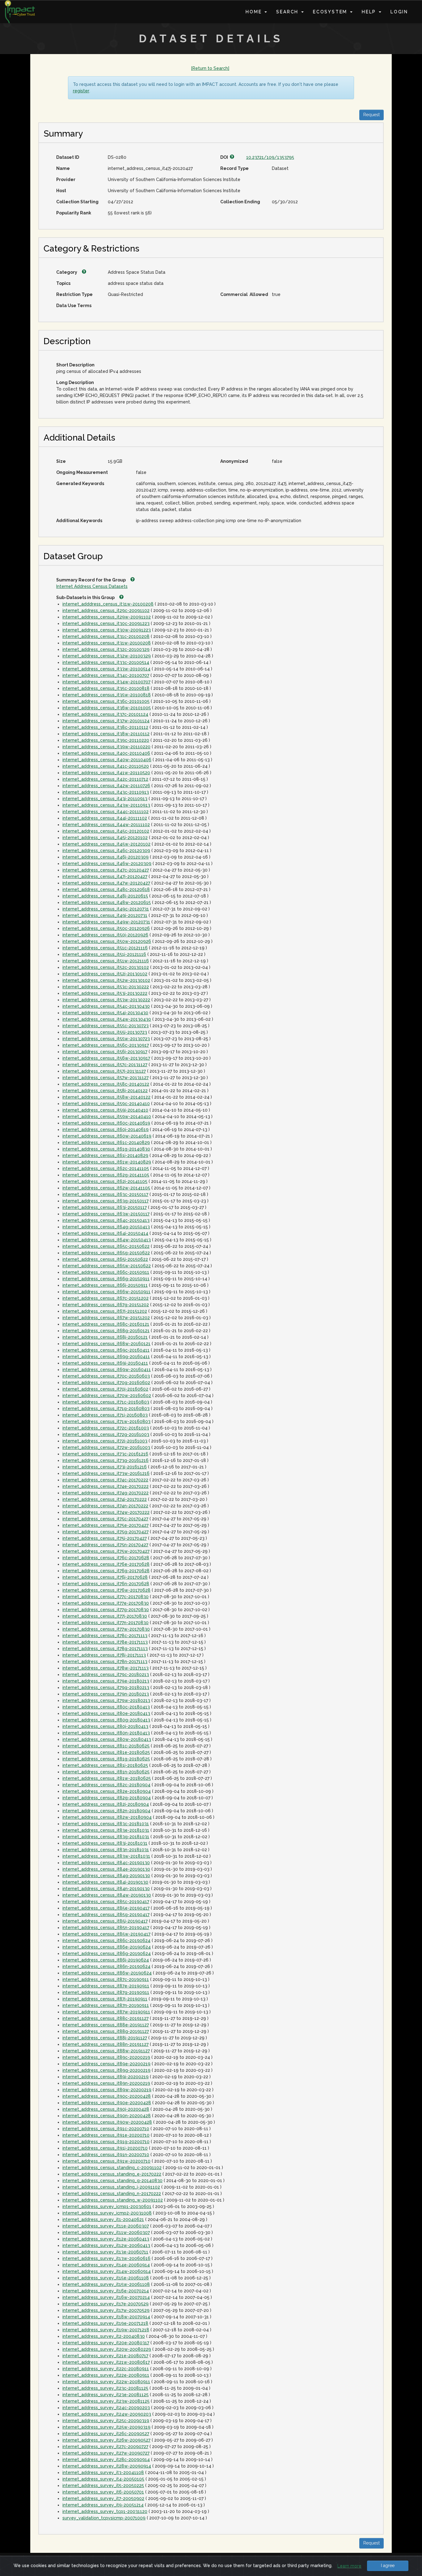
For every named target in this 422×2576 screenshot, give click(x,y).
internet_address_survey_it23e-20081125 (105, 2395)
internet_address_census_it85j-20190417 (105, 1921)
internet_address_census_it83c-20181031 (106, 1824)
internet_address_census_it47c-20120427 (106, 870)
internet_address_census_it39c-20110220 (106, 740)
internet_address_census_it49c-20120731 (106, 909)
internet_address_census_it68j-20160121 (105, 1337)
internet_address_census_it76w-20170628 (106, 1590)
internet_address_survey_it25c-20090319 (106, 2421)
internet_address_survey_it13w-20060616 (106, 2258)
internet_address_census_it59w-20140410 (107, 1117)
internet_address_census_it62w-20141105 (106, 1188)
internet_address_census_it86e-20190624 (107, 1947)
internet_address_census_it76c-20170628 (106, 1558)
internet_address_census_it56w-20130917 (106, 1058)
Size (61, 461)
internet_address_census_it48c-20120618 (106, 889)
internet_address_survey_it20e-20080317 (106, 2343)
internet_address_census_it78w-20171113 (105, 1668)
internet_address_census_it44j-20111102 (105, 818)
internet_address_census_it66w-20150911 (106, 1292)
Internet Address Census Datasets (92, 586)
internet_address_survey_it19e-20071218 (105, 2323)
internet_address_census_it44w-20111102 (106, 825)
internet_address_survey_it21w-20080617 (106, 2362)
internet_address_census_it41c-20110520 (106, 766)
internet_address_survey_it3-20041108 (103, 2473)
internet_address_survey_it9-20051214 (103, 2505)
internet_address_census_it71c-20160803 (106, 1402)
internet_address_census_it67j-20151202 (105, 1311)
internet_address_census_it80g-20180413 (106, 1720)
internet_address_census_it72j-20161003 (105, 1441)
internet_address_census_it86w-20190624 (107, 1973)
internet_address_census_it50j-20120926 (105, 935)
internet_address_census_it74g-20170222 (105, 1493)
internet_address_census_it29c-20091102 (106, 610)
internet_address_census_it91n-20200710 (106, 2155)
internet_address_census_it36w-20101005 (107, 708)
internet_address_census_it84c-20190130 (106, 1863)
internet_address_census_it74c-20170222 (105, 1480)
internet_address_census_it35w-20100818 (107, 695)
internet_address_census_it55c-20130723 (105, 1026)
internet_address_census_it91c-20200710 (106, 2129)
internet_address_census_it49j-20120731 (105, 915)
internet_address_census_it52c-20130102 (106, 967)
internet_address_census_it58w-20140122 (106, 1097)
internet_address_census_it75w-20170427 (106, 1551)
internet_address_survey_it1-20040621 (103, 2219)
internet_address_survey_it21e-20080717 (105, 2356)
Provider (66, 179)
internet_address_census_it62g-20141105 (106, 1175)
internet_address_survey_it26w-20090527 (106, 2440)
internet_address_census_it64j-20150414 (105, 1233)
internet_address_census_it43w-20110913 (106, 805)
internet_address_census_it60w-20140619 (107, 1136)
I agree (388, 2565)
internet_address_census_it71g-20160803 (106, 1408)
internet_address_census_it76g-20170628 (106, 1571)
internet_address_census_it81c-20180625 (106, 1746)
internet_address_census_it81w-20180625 (107, 1778)
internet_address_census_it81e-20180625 (106, 1752)
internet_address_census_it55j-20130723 (105, 1032)
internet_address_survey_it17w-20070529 (106, 2310)
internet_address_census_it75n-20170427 (105, 1545)
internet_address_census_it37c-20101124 (105, 714)
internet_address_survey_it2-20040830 (104, 2336)
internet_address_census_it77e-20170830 (106, 1603)
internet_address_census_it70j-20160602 (105, 1389)
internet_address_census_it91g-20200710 (106, 2142)
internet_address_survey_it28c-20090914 (106, 2460)
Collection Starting (77, 202)
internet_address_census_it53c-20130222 (106, 987)
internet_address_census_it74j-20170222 (105, 1499)
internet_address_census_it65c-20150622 (106, 1246)
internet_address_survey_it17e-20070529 (105, 2304)
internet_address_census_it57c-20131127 (105, 1065)
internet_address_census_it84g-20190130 (106, 1876)
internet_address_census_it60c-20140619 (106, 1123)
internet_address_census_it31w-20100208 (107, 643)
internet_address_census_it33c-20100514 (106, 662)
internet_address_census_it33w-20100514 (106, 669)
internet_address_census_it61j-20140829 (105, 1155)
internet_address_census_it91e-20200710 (106, 2135)
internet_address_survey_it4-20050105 (103, 2479)
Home (255, 12)
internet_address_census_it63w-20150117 (106, 1214)
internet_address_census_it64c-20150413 (106, 1220)
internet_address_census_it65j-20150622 (105, 1259)
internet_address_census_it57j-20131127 (104, 1071)
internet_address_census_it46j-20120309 (105, 857)
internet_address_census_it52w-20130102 (106, 980)
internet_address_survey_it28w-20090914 (107, 2466)
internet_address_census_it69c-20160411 (106, 1350)
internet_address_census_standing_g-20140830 (112, 2181)
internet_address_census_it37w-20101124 (106, 721)
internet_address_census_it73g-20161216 (105, 1460)
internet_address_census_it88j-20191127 (105, 2038)
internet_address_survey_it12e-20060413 (106, 2239)
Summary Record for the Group (91, 580)
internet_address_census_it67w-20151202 (106, 1318)
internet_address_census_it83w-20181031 (106, 1856)
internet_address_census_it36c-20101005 (106, 701)
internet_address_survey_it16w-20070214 (106, 2297)
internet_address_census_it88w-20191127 (106, 2051)
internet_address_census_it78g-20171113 (105, 1649)
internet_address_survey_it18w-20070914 (106, 2317)
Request (371, 115)
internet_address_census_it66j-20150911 (105, 1285)
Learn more (349, 2566)
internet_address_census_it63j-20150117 (105, 1207)
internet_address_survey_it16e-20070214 (106, 2291)
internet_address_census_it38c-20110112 (105, 727)
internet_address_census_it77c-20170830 (105, 1597)
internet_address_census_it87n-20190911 (106, 2005)
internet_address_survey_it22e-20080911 (106, 2375)
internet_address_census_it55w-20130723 (106, 1039)
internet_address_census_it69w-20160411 (107, 1370)
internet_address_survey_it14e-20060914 (106, 2265)
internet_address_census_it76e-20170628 (106, 1564)
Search (288, 12)
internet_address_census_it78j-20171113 (104, 1655)
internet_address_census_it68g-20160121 (106, 1331)
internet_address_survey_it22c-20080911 (106, 2369)
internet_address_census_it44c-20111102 (105, 812)
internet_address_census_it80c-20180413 (106, 1707)
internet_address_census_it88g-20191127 (106, 2031)
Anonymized (234, 461)
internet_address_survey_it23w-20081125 (106, 2401)
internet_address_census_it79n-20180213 (106, 1694)
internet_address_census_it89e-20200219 (106, 2064)
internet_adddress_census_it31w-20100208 (108, 604)
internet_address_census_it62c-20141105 (106, 1168)
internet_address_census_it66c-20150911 (106, 1272)
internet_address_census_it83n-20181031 (106, 1850)
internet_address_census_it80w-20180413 (107, 1739)
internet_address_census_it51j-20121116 (104, 954)
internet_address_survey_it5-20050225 (103, 2485)
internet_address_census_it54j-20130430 (105, 1013)
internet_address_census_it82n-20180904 (106, 1811)
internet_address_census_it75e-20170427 (105, 1525)
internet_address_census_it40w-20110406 (107, 760)
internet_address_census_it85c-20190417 (106, 1902)
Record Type (234, 168)
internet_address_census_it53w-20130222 (106, 1000)
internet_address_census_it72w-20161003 (106, 1447)
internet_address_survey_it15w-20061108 (106, 2284)
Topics (63, 283)
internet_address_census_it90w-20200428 (107, 2122)
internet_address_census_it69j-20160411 (105, 1363)
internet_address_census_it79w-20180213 (106, 1700)
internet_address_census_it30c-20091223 (106, 623)
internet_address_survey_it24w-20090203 (107, 2414)
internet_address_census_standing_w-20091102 (113, 2200)
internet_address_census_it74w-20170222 (106, 1512)
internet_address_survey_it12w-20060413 (106, 2245)
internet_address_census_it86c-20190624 (106, 1940)
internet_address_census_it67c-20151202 (105, 1298)
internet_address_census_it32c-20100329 (106, 649)
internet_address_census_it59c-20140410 (106, 1104)
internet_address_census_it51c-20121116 (105, 948)
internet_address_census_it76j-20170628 (105, 1577)
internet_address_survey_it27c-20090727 (105, 2447)
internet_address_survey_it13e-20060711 (105, 2252)
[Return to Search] (210, 68)
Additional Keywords (79, 521)
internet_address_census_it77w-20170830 (106, 1629)
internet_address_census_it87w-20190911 (106, 2012)
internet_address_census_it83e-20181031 (106, 1830)
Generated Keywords (80, 484)
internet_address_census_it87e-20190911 (106, 1986)
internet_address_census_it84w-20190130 (107, 1895)
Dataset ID (68, 157)
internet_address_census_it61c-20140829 (106, 1142)
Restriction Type (74, 294)
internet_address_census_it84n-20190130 (106, 1889)
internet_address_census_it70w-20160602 (107, 1396)
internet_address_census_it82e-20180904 (107, 1791)
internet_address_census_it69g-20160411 (106, 1357)
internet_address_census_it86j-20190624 (106, 1960)
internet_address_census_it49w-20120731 (106, 922)
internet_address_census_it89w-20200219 (107, 2090)
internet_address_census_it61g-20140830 (106, 1149)
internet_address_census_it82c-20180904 (106, 1785)
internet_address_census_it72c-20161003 (106, 1428)
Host (61, 191)
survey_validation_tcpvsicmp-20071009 (104, 2518)
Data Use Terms (74, 306)
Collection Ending (240, 202)
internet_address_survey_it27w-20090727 (106, 2453)
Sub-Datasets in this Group (86, 598)
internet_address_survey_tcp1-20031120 (105, 2511)
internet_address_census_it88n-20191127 (105, 2044)
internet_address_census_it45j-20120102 (105, 838)
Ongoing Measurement (82, 472)
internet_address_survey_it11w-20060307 (106, 2232)
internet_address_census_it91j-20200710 (105, 2148)
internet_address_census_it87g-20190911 (106, 1992)
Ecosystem (331, 12)
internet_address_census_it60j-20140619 (105, 1130)
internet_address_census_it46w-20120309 (107, 864)
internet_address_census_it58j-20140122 (105, 1091)
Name (63, 168)
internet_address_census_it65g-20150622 (106, 1253)
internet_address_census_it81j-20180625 (105, 1765)
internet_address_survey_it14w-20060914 (107, 2271)
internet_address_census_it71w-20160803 (106, 1421)
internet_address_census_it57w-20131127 (105, 1078)
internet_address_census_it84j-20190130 (105, 1882)
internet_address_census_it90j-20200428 (106, 2109)
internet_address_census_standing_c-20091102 (112, 2168)
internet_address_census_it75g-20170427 (105, 1532)
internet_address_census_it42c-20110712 (105, 779)
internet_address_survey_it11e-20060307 (106, 2226)
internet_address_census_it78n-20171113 (105, 1662)
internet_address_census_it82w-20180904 (107, 1817)
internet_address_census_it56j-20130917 (105, 1052)
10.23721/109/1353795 (270, 157)
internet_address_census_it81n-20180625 (106, 1772)
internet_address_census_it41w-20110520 (106, 773)
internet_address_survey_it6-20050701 (103, 2492)
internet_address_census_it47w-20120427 (106, 883)
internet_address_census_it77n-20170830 (105, 1623)
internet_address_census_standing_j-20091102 (111, 2187)
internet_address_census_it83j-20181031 (105, 1843)
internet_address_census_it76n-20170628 (106, 1584)
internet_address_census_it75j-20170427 (105, 1538)
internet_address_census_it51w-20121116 (106, 961)
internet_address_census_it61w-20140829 (107, 1162)
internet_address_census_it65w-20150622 (107, 1266)
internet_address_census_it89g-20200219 (106, 2070)
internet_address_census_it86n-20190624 (106, 1966)
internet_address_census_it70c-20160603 (106, 1376)
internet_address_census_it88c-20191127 (105, 2018)
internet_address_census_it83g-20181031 (106, 1837)
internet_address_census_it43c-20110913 (106, 792)
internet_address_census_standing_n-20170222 (112, 2194)
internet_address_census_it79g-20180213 (106, 1687)
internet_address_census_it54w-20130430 (107, 1019)
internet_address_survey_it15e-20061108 (106, 2278)
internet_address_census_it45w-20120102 (106, 844)
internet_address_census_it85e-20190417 (106, 1908)
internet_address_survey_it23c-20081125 (105, 2388)
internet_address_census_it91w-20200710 (106, 2161)
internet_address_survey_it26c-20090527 (106, 2434)
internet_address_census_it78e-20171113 (105, 1642)
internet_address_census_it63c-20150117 (105, 1194)
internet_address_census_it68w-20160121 (106, 1344)
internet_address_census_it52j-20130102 (105, 974)
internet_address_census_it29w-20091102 (107, 617)
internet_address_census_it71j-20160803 (105, 1415)
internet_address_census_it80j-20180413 (105, 1726)
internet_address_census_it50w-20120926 (107, 941)
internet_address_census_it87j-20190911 (105, 1999)
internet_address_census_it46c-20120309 (106, 851)
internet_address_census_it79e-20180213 (106, 1681)
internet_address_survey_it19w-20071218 (106, 2330)
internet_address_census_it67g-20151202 (106, 1305)
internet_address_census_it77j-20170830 (105, 1616)
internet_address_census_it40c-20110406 (106, 753)
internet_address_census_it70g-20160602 (106, 1383)
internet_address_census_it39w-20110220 (106, 747)
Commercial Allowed (244, 294)
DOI (225, 157)
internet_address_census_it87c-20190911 (106, 1979)
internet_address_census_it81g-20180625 (106, 1759)
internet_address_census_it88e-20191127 (106, 2025)
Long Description (75, 382)
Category (67, 272)
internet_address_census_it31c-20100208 (106, 636)
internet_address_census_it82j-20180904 (106, 1804)
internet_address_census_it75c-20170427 (105, 1519)
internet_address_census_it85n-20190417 (106, 1928)
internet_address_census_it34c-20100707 (106, 675)
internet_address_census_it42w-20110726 (106, 786)
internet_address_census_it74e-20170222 (105, 1486)
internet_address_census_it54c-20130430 (106, 1006)
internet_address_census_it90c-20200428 (107, 2096)
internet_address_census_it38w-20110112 (106, 734)
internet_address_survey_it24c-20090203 (106, 2408)
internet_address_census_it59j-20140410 (105, 1110)
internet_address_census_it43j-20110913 (105, 799)
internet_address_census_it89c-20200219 (106, 2057)
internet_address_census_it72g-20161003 (106, 1434)
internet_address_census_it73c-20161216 (105, 1454)
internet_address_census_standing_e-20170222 (112, 2174)
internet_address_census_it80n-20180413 (106, 1733)
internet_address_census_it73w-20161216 (106, 1473)
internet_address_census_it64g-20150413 (106, 1227)
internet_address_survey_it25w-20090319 (106, 2427)
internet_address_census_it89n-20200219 (106, 2083)
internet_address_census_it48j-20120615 (105, 896)
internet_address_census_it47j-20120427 (105, 876)
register (81, 91)
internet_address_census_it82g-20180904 (107, 1798)
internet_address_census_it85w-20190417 (106, 1934)
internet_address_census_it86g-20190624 (107, 1953)
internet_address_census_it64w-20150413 (107, 1240)
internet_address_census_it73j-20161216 (105, 1467)
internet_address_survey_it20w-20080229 (107, 2349)
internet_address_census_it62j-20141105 (105, 1181)
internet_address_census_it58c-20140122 (106, 1084)
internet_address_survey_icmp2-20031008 (107, 2213)
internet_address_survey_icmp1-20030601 (107, 2206)
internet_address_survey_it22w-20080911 (106, 2382)
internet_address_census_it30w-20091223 (107, 630)
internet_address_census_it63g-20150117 (105, 1201)
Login (399, 12)
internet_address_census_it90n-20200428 (107, 2116)
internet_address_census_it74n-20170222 (105, 1506)
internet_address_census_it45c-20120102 (106, 831)
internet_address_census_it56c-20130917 (106, 1045)
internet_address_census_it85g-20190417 (106, 1915)
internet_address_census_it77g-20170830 (106, 1610)
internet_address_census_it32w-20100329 (107, 656)
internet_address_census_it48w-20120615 (107, 902)
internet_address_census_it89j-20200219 (105, 2077)
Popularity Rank (74, 213)
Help (370, 12)
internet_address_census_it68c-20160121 (106, 1324)
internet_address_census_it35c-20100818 (106, 688)
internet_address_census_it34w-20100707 (106, 682)
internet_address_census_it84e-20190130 (106, 1869)
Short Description (75, 365)
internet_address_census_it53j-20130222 (105, 993)
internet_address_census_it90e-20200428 (107, 2103)
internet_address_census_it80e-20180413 (106, 1713)
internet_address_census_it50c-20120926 (106, 928)
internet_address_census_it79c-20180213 (106, 1674)
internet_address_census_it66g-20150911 (106, 1279)
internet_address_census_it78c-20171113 (105, 1636)
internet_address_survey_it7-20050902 (103, 2498)
